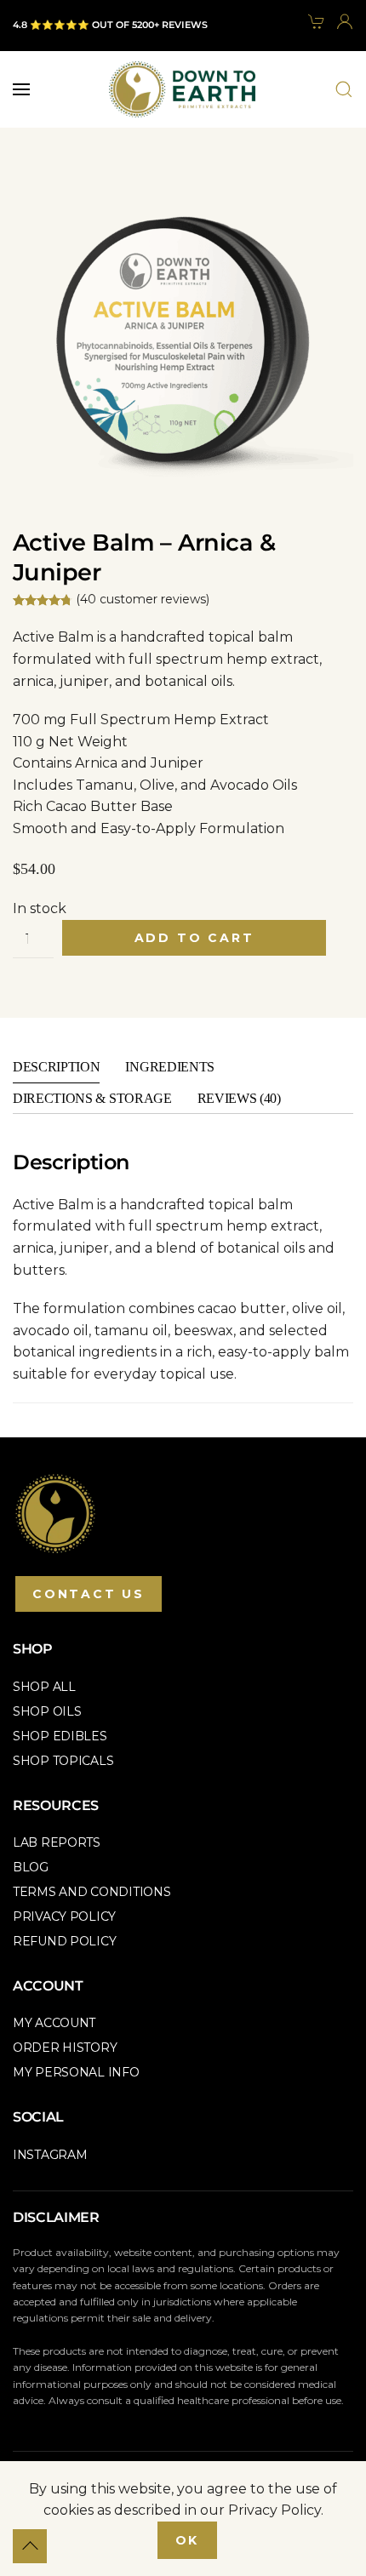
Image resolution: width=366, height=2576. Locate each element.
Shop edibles (60, 1736)
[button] (21, 89)
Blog (31, 1867)
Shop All (44, 1687)
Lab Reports (57, 1842)
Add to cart (194, 938)
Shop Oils (47, 1711)
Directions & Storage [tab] (92, 1098)
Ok (188, 2540)
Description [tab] (56, 1067)
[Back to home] (182, 89)
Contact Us (89, 1594)
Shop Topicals (63, 1761)
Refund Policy (64, 1941)
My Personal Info (76, 2072)
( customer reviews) (143, 599)
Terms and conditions (91, 1892)
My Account (54, 2023)
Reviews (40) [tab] (239, 1098)
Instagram (50, 2155)
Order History (65, 2048)
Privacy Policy (64, 1916)
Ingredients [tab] (169, 1067)
